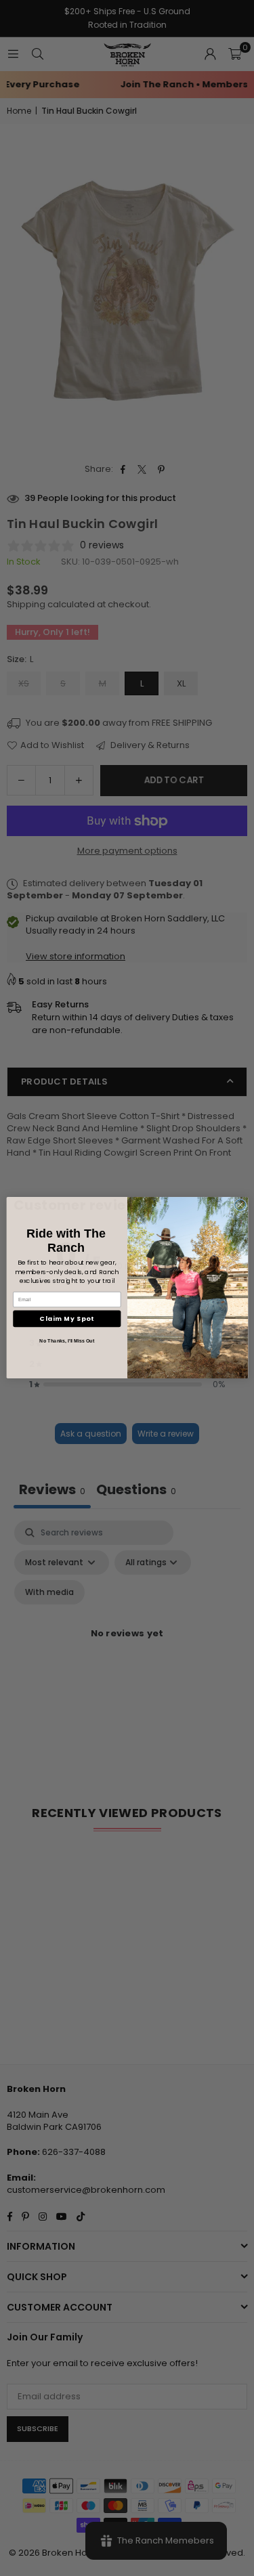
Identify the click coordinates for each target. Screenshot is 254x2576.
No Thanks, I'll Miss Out (67, 1341)
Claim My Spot (67, 1319)
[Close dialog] (240, 1205)
